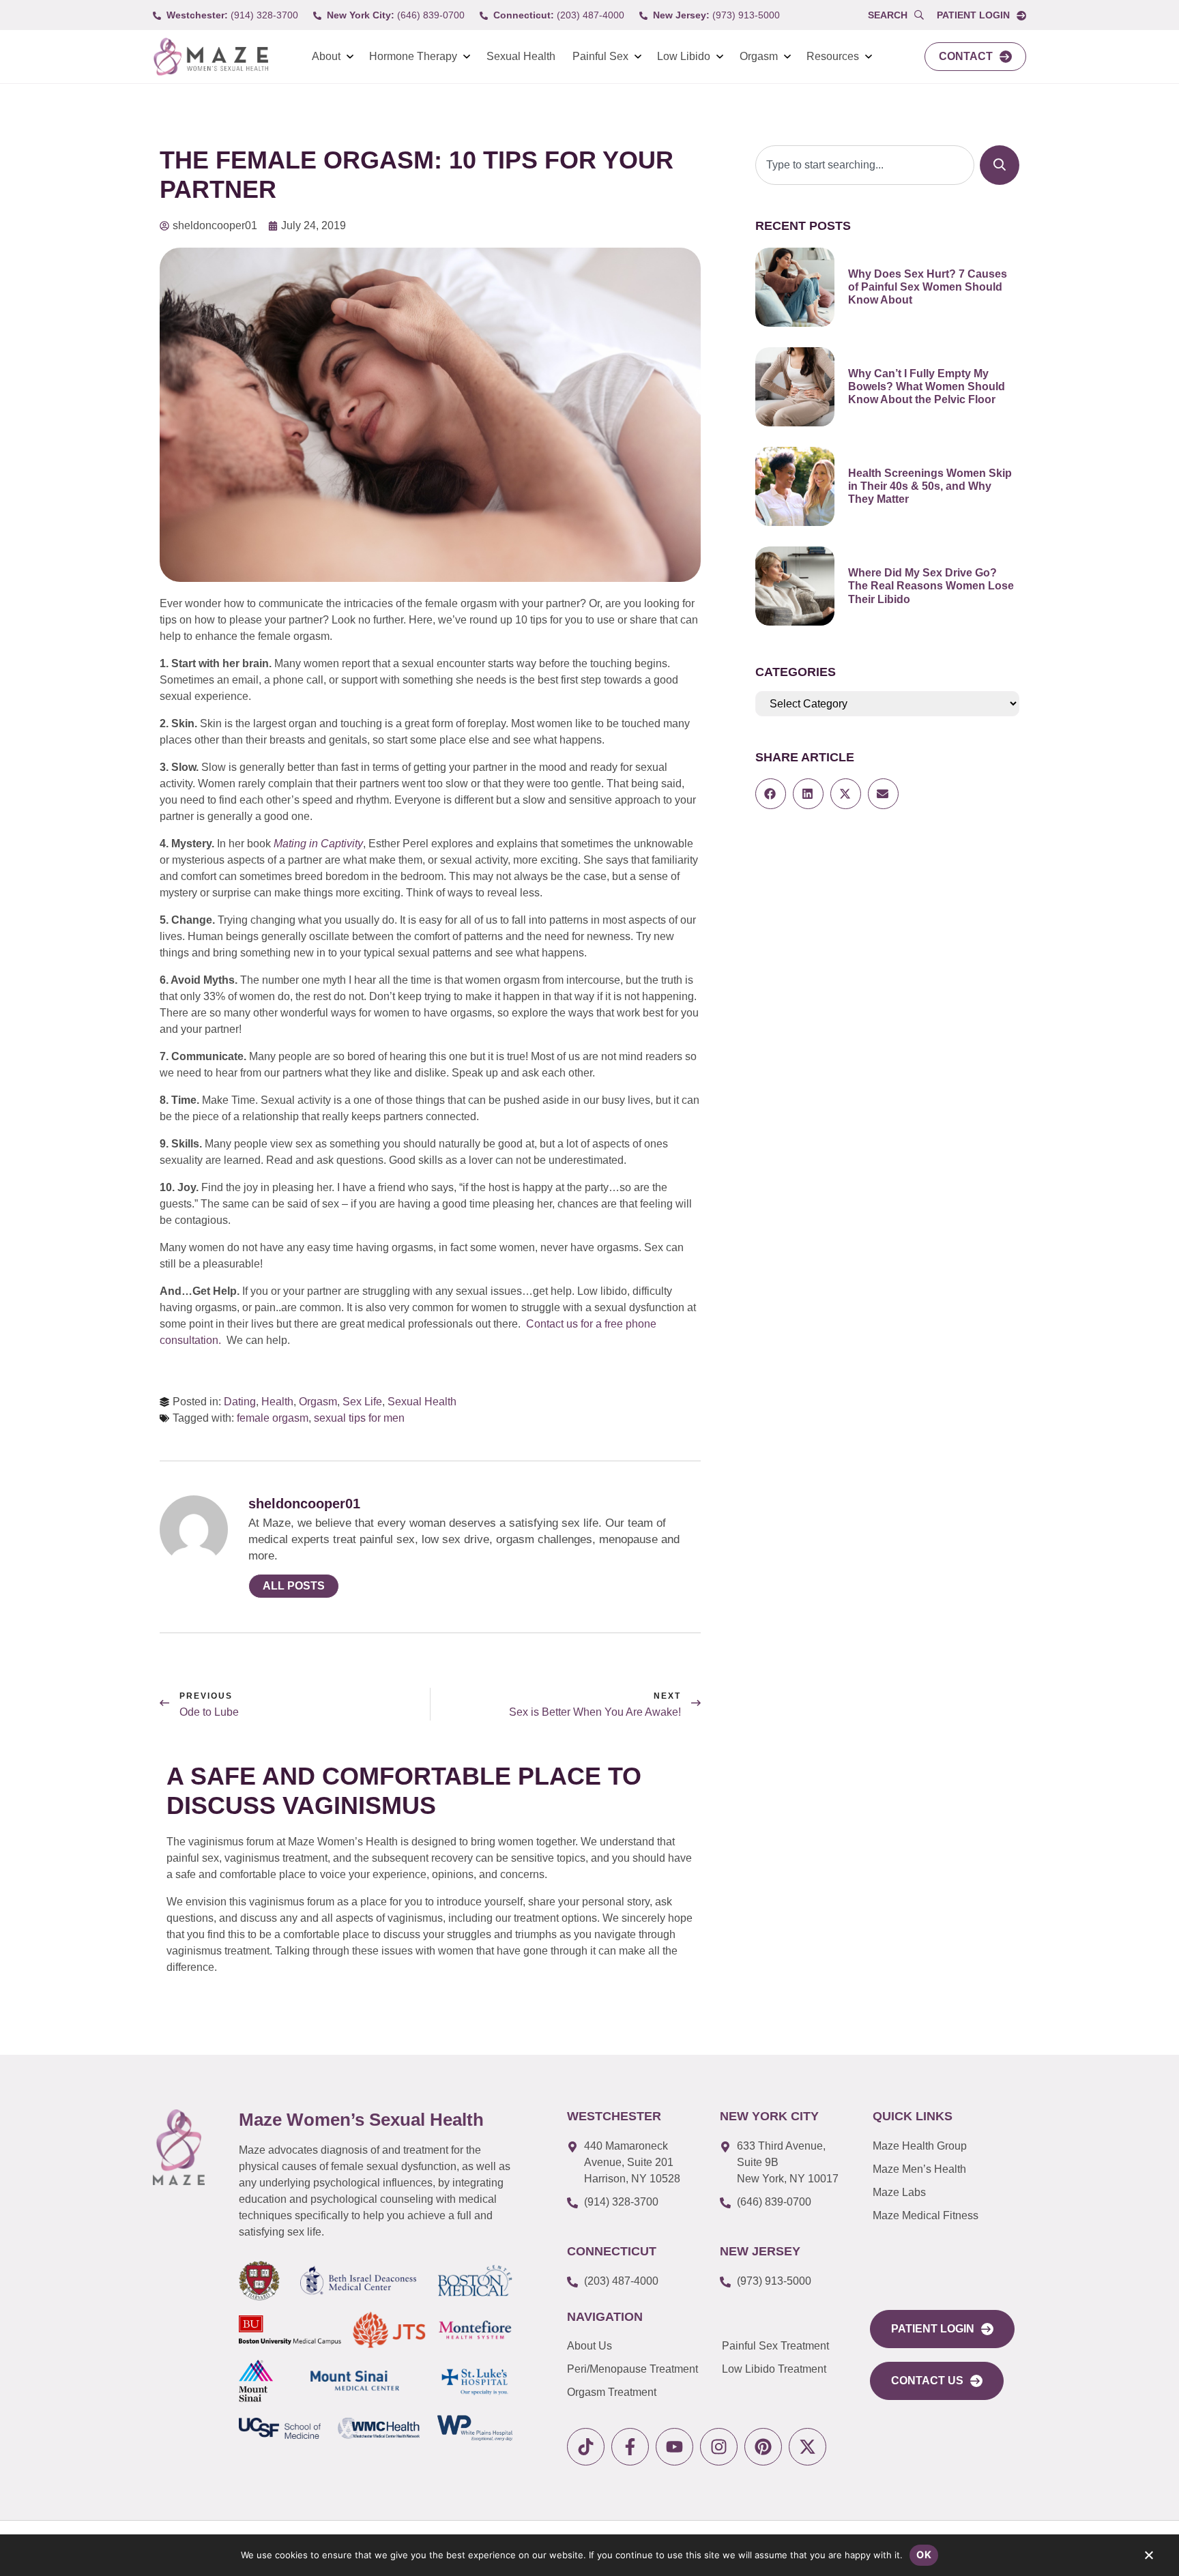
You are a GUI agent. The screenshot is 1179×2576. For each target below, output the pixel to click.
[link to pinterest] (763, 2447)
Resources (833, 56)
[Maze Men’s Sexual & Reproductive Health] (179, 2147)
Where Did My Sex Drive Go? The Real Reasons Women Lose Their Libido (931, 586)
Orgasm (759, 56)
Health (277, 1402)
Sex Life (362, 1402)
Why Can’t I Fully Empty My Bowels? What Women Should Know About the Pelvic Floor (927, 386)
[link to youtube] (674, 2447)
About (326, 56)
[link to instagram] (719, 2447)
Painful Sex (600, 56)
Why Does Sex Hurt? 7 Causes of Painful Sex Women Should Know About (928, 287)
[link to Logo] (210, 57)
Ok (924, 2555)
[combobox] (865, 165)
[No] (1148, 2558)
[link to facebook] (630, 2447)
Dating (240, 1402)
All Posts (294, 1586)
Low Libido (684, 56)
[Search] (1000, 165)
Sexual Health (521, 56)
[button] (771, 794)
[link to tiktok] (586, 2447)
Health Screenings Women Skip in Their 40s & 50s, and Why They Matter (930, 486)
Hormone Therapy (413, 56)
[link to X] (807, 2447)
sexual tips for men (359, 1418)
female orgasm (273, 1418)
